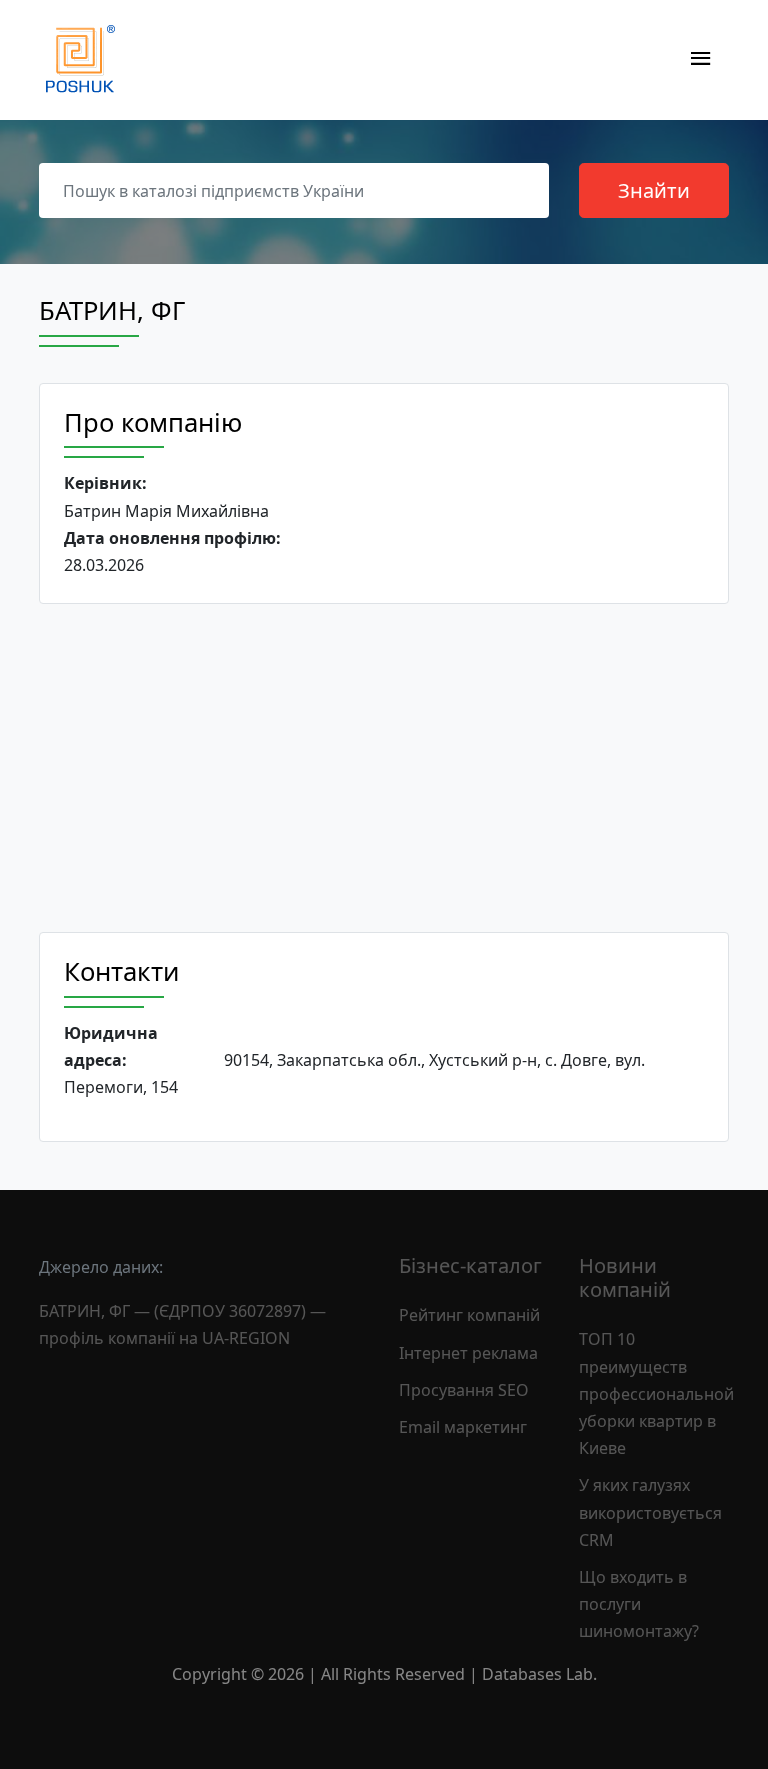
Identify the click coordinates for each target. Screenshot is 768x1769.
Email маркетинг (463, 1427)
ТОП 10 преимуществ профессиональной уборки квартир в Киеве (656, 1393)
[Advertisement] (384, 768)
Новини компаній (625, 1277)
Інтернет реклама (468, 1353)
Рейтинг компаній (469, 1315)
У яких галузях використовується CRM (650, 1512)
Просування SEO (464, 1390)
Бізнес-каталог (470, 1265)
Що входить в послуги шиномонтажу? (639, 1604)
